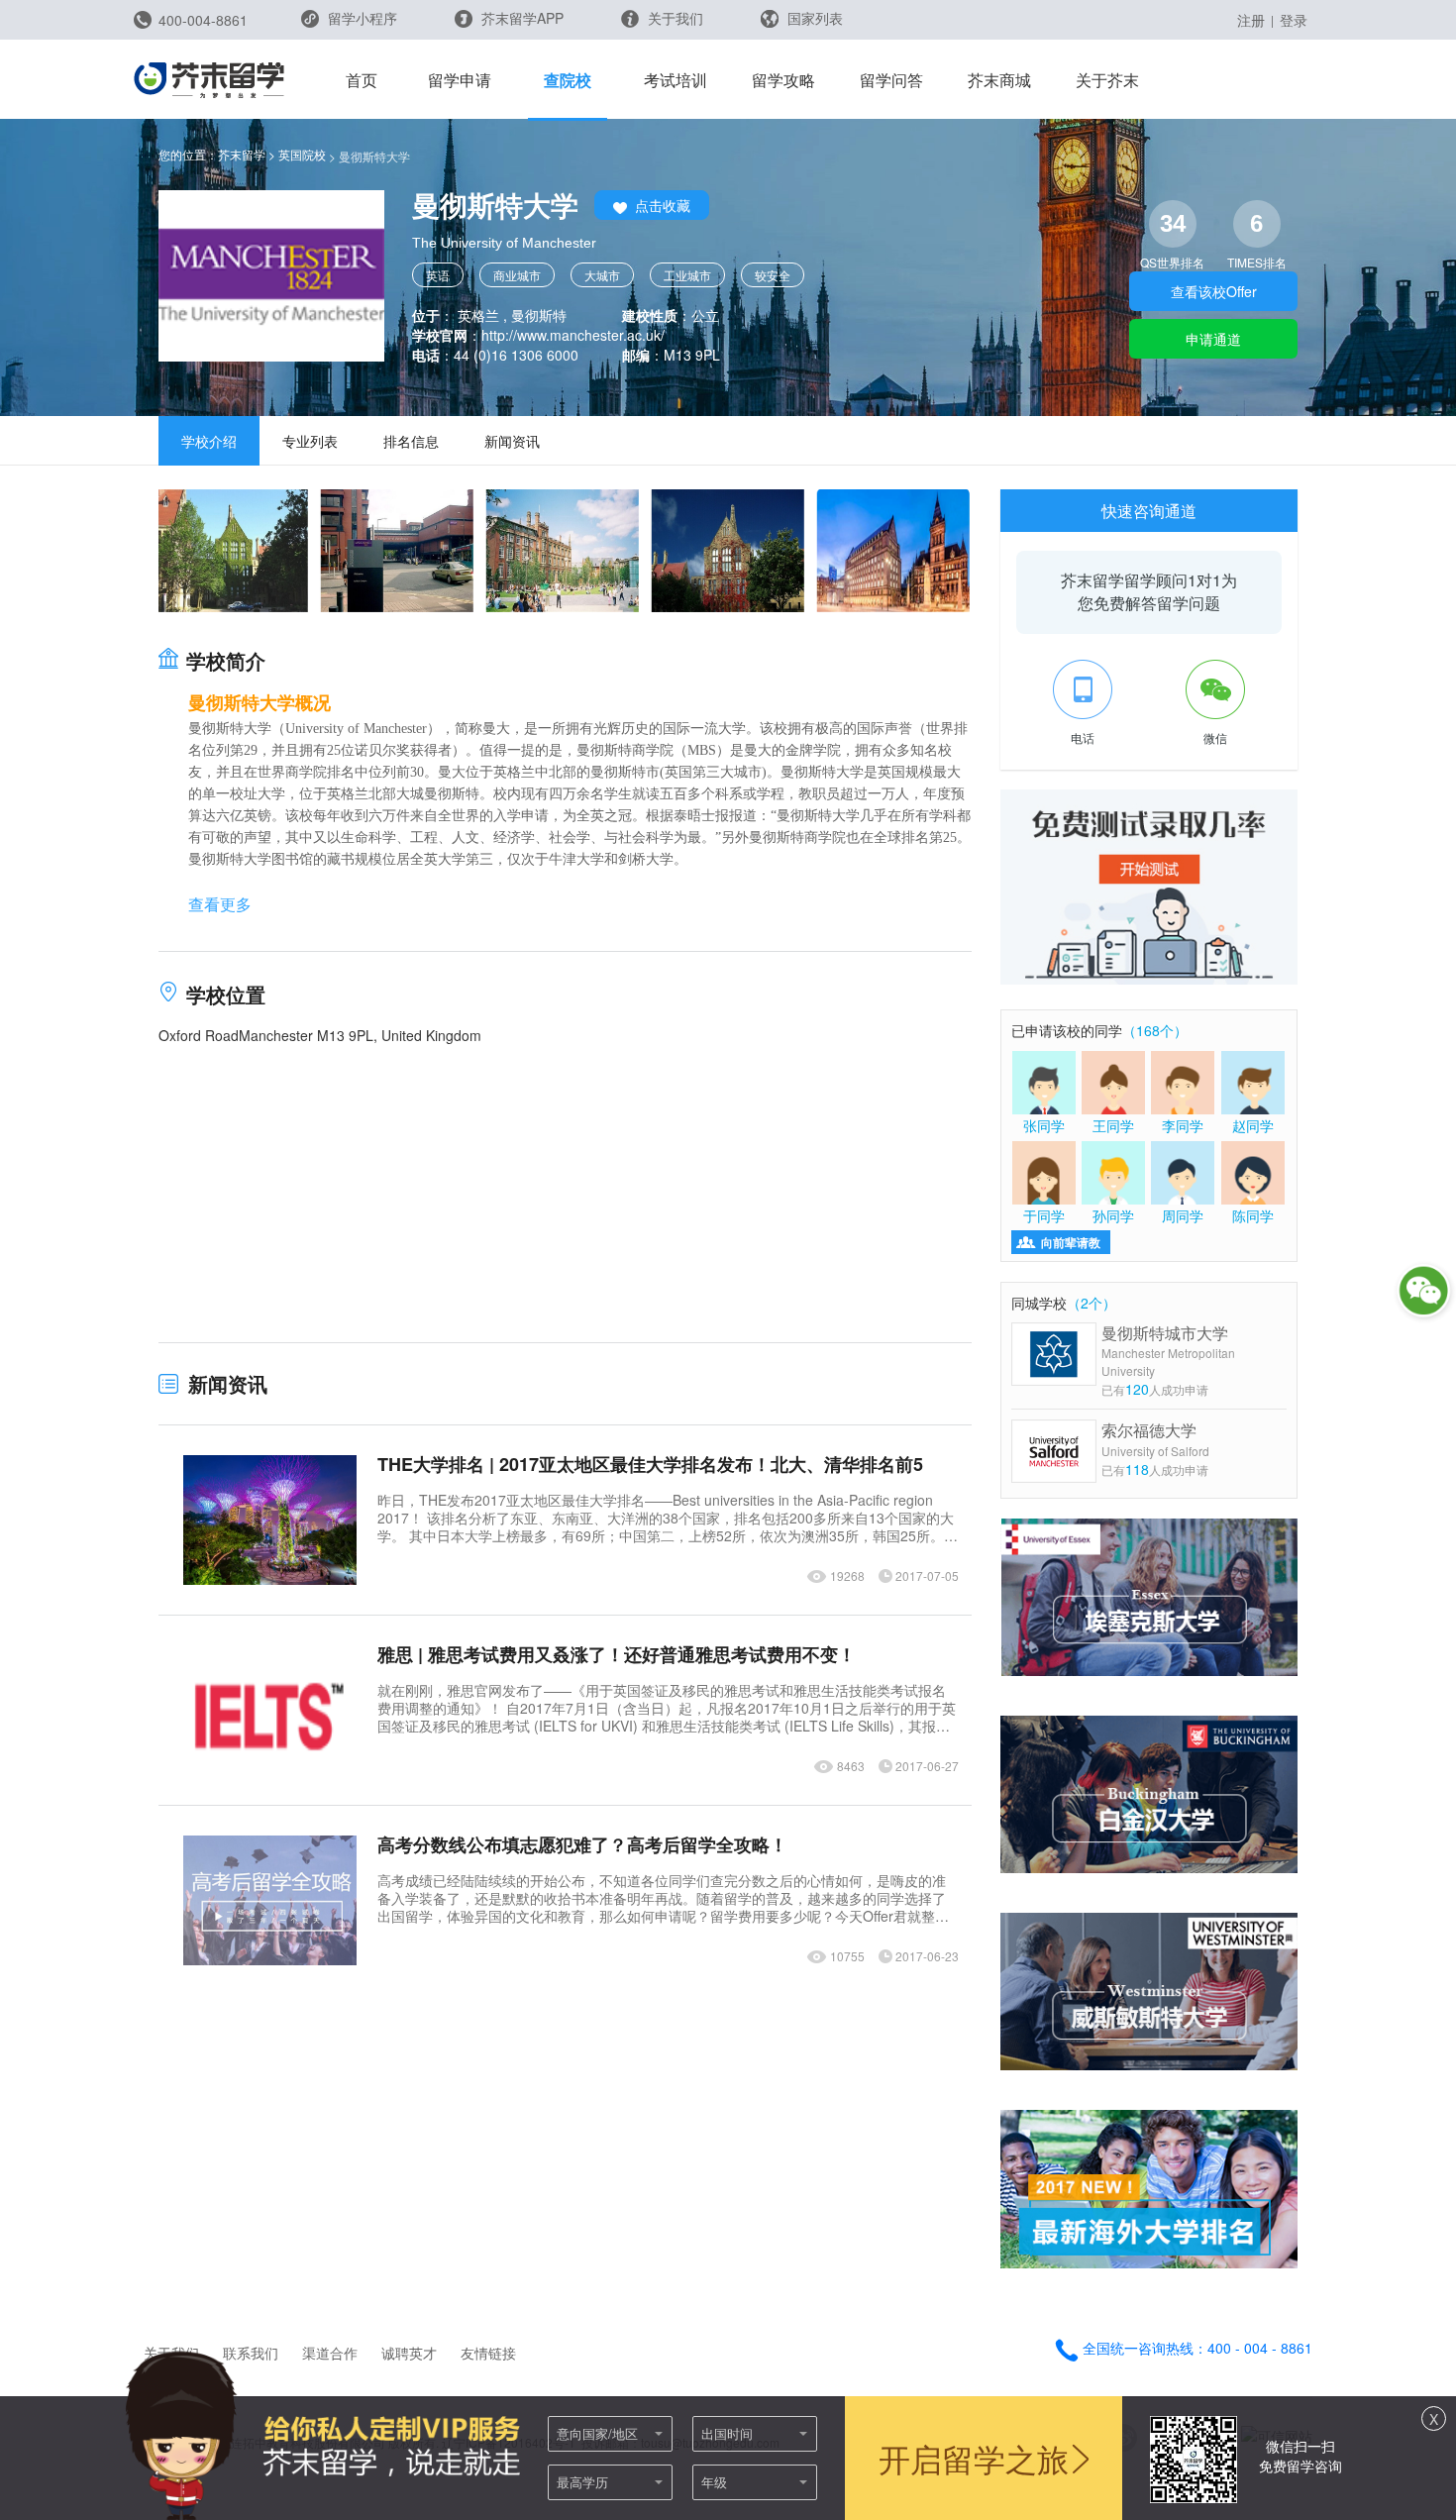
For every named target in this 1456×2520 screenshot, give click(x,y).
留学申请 (460, 80)
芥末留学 (242, 154)
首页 (362, 80)
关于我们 (674, 18)
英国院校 (302, 154)
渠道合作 (330, 2353)
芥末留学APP (520, 18)
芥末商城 (999, 80)
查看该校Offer (1214, 291)
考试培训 (676, 80)
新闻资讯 (512, 441)
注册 (1251, 20)
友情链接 (488, 2353)
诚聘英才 (409, 2353)
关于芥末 (1107, 80)
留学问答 (891, 80)
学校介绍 (209, 441)
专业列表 (310, 441)
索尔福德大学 (1155, 1439)
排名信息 (411, 441)
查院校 (568, 80)
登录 (1294, 20)
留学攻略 (783, 80)
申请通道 (1213, 339)
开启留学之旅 (974, 2458)
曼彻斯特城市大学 (1168, 1350)
